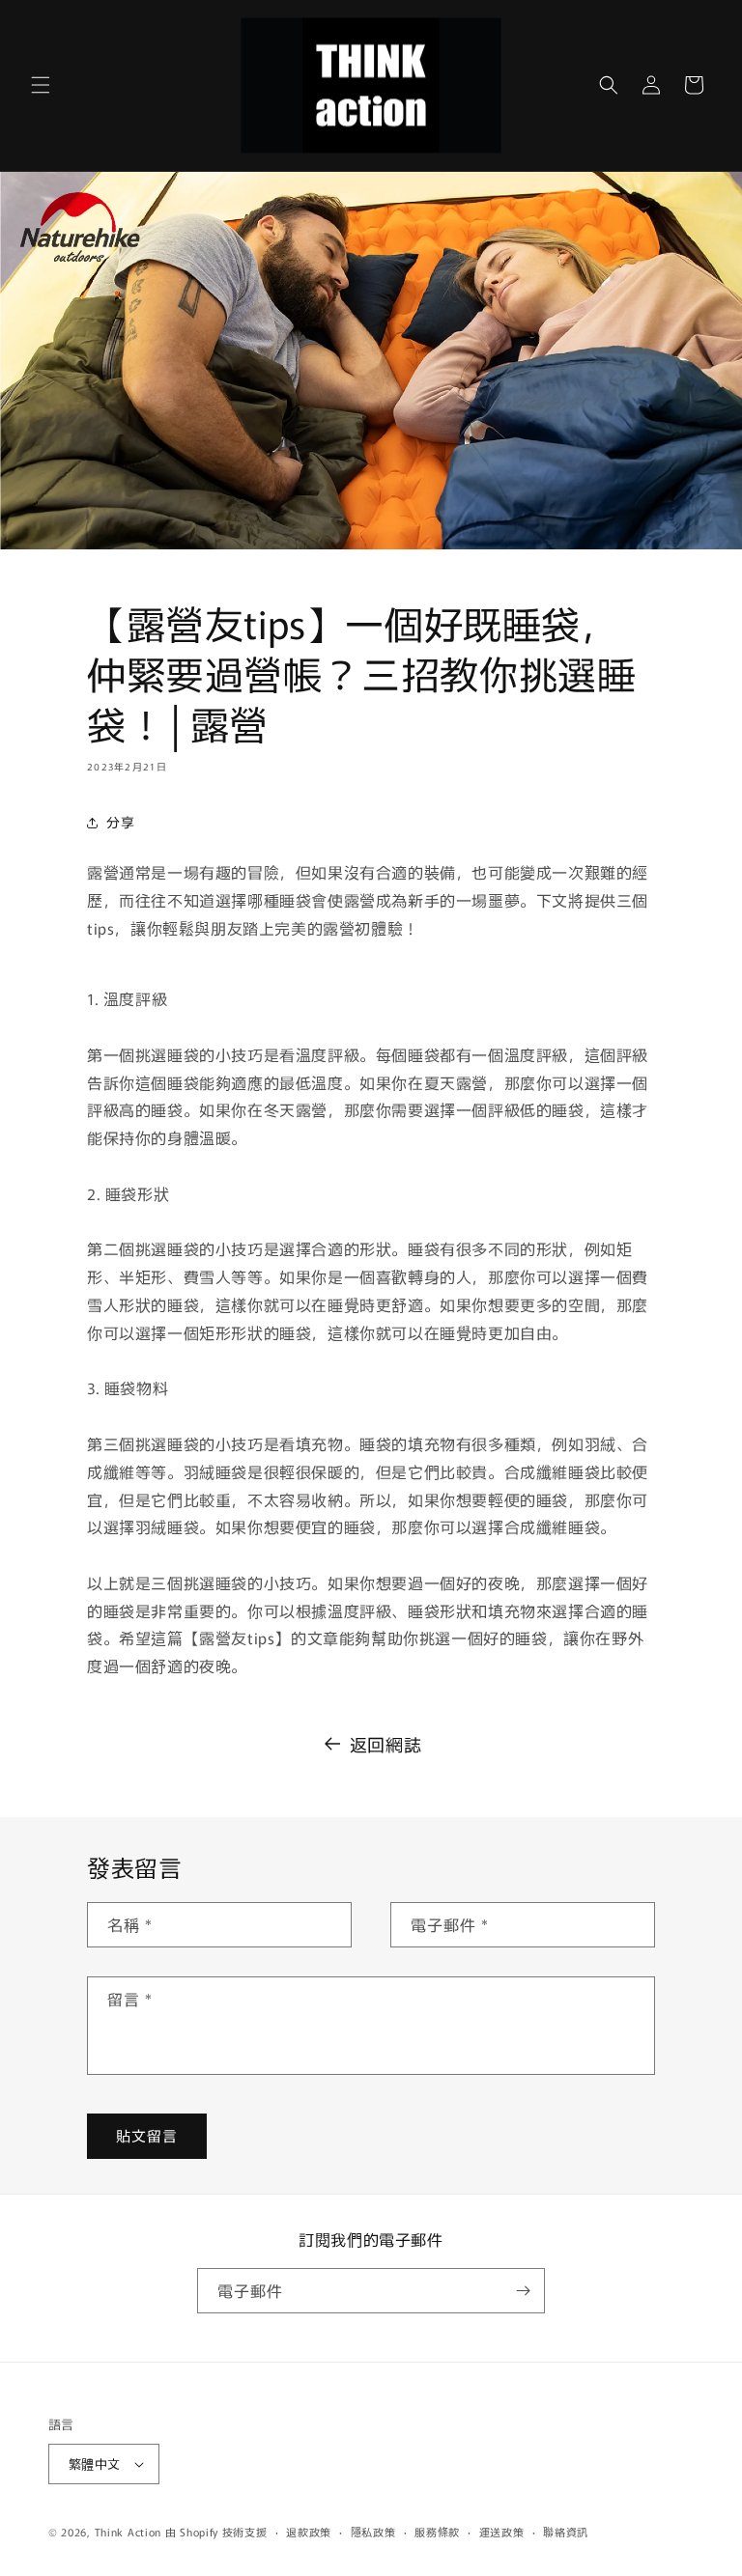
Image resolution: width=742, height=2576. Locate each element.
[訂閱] (523, 2291)
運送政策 (502, 2532)
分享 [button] (120, 822)
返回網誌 (385, 1744)
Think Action (128, 2532)
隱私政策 (373, 2532)
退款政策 (309, 2532)
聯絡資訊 (566, 2532)
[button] (41, 85)
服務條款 (437, 2532)
